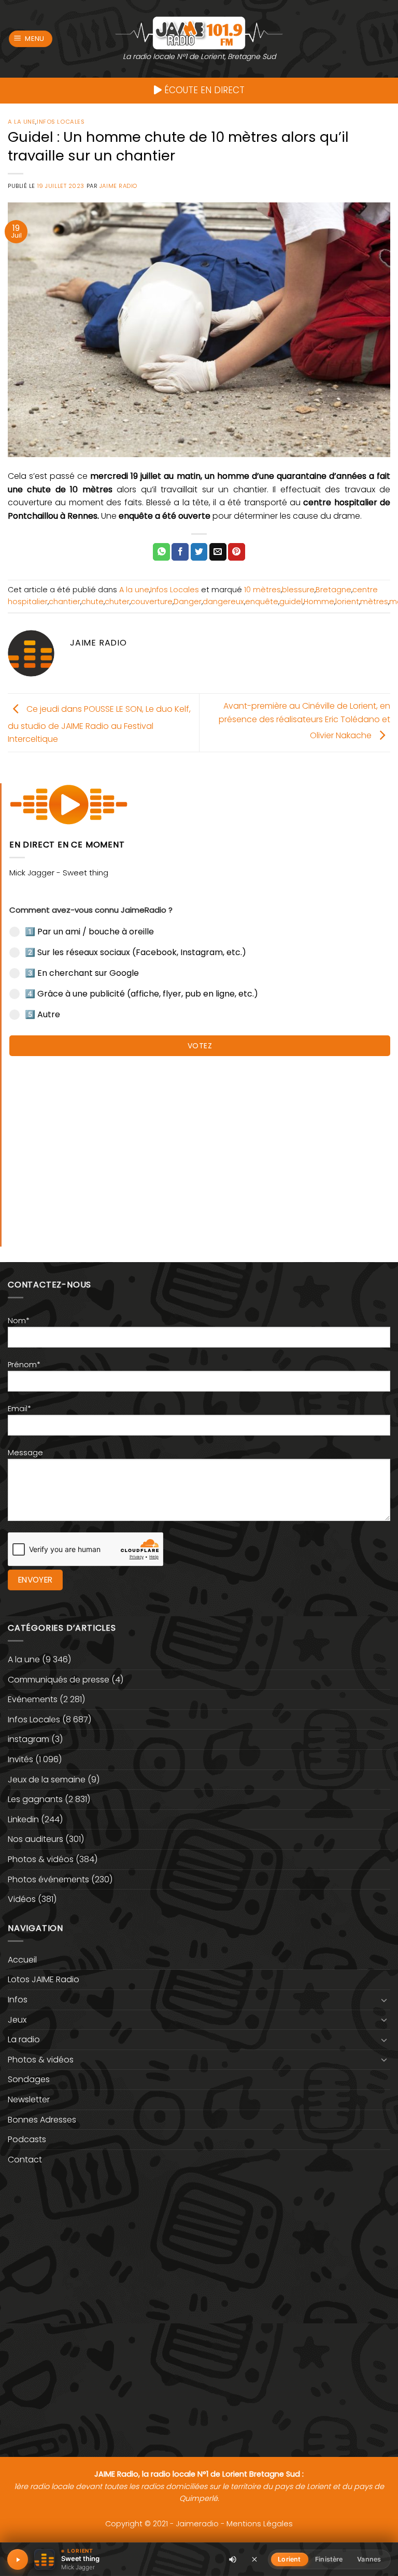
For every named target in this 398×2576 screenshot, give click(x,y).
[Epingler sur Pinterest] (237, 552)
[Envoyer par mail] (218, 552)
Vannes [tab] (369, 2559)
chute (93, 602)
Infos (18, 2000)
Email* (19, 1409)
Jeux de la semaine (47, 1780)
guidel (291, 602)
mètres (374, 602)
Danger (188, 602)
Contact (25, 2160)
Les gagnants (35, 1799)
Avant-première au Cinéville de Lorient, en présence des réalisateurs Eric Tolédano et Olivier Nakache (304, 721)
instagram (29, 1739)
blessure (298, 590)
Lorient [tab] (289, 2559)
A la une (22, 122)
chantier (65, 602)
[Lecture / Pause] (18, 2559)
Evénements (33, 1699)
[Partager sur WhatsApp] (161, 552)
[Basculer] (384, 2000)
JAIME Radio (118, 186)
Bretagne (333, 590)
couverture (152, 602)
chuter (117, 602)
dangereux (223, 602)
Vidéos (22, 1899)
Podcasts (27, 2139)
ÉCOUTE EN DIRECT (203, 90)
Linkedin (23, 1819)
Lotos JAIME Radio (44, 1979)
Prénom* (24, 1365)
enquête (262, 602)
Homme (319, 602)
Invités (20, 1759)
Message (25, 1453)
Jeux (17, 2020)
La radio (24, 2039)
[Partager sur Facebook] (180, 552)
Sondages (29, 2079)
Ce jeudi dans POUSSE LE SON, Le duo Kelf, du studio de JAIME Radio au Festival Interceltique (99, 724)
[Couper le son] (233, 2559)
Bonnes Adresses (42, 2120)
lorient (347, 602)
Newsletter (29, 2099)
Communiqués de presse (59, 1680)
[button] (31, 39)
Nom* (19, 1321)
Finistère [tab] (329, 2559)
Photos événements (48, 1879)
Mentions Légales (260, 2524)
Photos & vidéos (41, 1859)
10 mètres (262, 590)
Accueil (22, 1960)
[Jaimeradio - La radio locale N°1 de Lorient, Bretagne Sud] (199, 32)
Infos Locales (61, 122)
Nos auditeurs (35, 1839)
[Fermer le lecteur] (254, 2559)
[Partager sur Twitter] (199, 552)
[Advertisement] (200, 1146)
